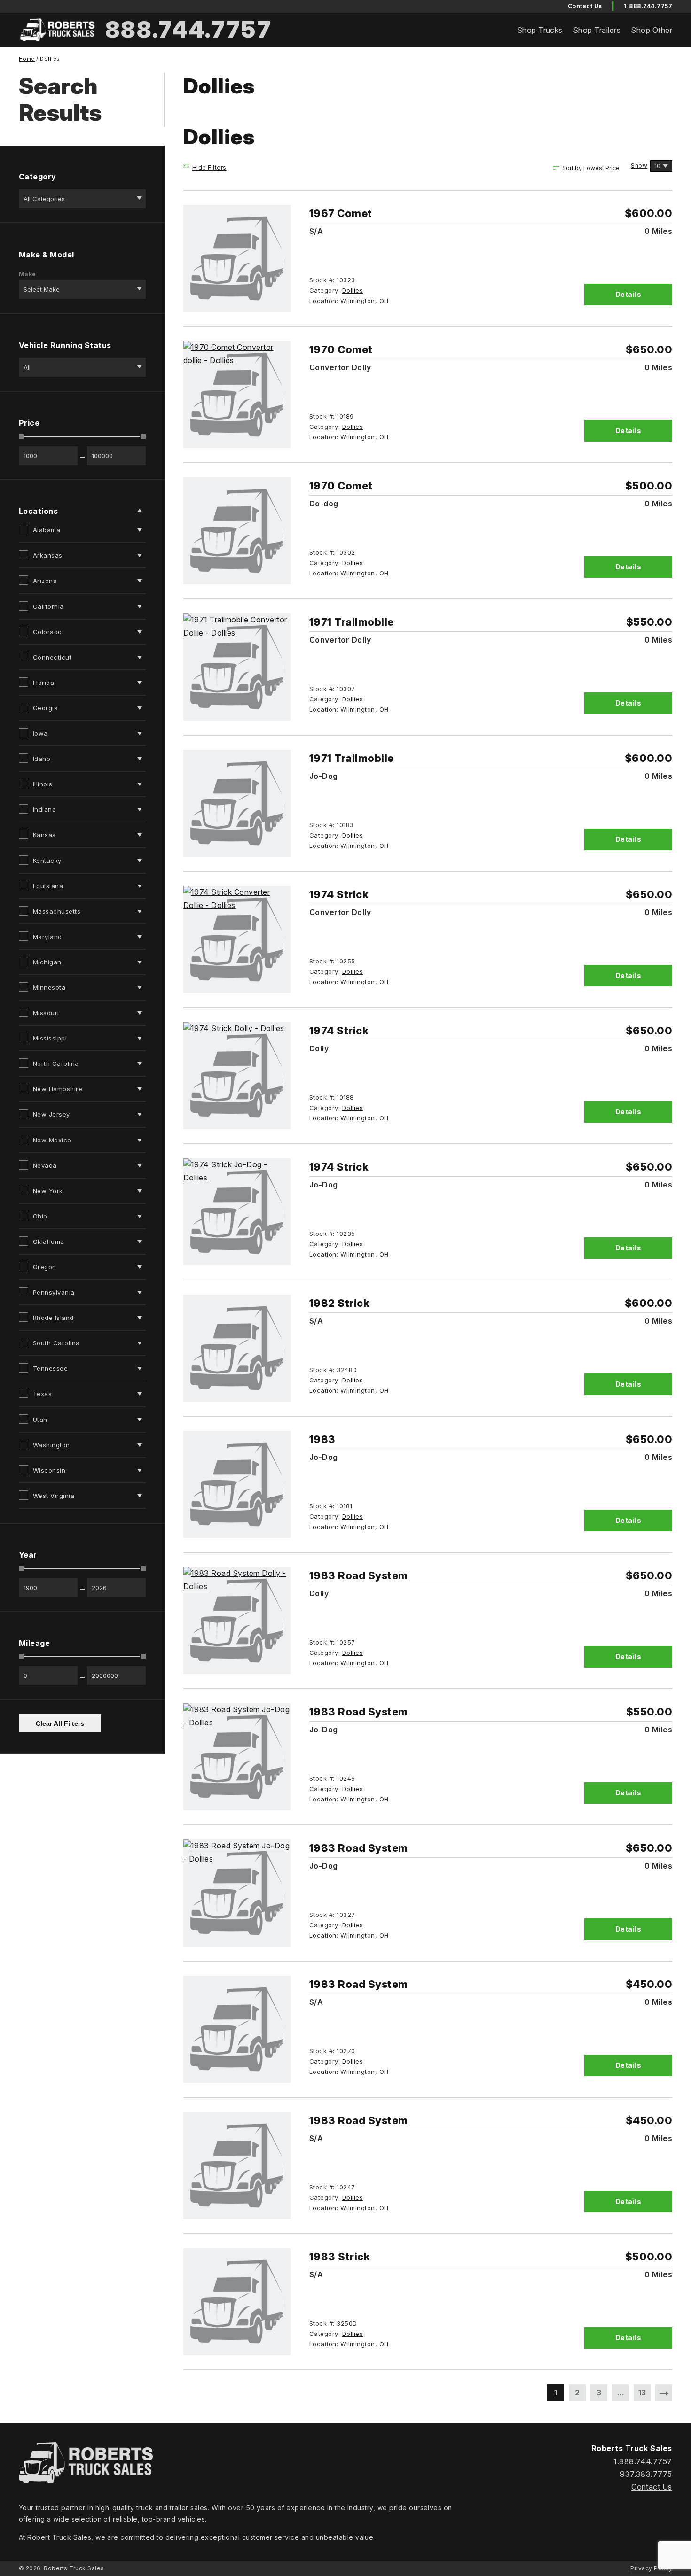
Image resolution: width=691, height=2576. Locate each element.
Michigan (47, 962)
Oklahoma (49, 1241)
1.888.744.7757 (648, 6)
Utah (40, 1420)
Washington (51, 1445)
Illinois (43, 784)
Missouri (46, 1013)
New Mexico (52, 1140)
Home (27, 59)
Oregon (45, 1267)
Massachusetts (57, 911)
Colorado (47, 632)
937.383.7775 (646, 2474)
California (48, 606)
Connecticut (52, 657)
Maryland (47, 937)
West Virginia (54, 1496)
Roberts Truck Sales (74, 2568)
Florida (43, 683)
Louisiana (48, 886)
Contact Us (652, 2487)
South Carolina (56, 1343)
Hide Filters (209, 167)
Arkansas (48, 555)
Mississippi (50, 1038)
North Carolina (56, 1063)
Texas (42, 1394)
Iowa (40, 733)
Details (628, 294)
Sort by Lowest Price (591, 168)
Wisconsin (49, 1470)
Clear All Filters (60, 1723)
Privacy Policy (651, 2568)
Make (27, 274)
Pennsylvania (54, 1292)
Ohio (40, 1216)
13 (642, 2393)
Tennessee (50, 1368)
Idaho (42, 759)
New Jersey (51, 1114)
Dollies (353, 290)
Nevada (45, 1165)
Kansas (44, 835)
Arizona (45, 581)
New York (48, 1191)
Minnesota (49, 987)
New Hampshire (58, 1089)
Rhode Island (53, 1318)
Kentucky (47, 861)
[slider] (21, 436)
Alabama (47, 530)
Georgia (45, 708)
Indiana (44, 809)
